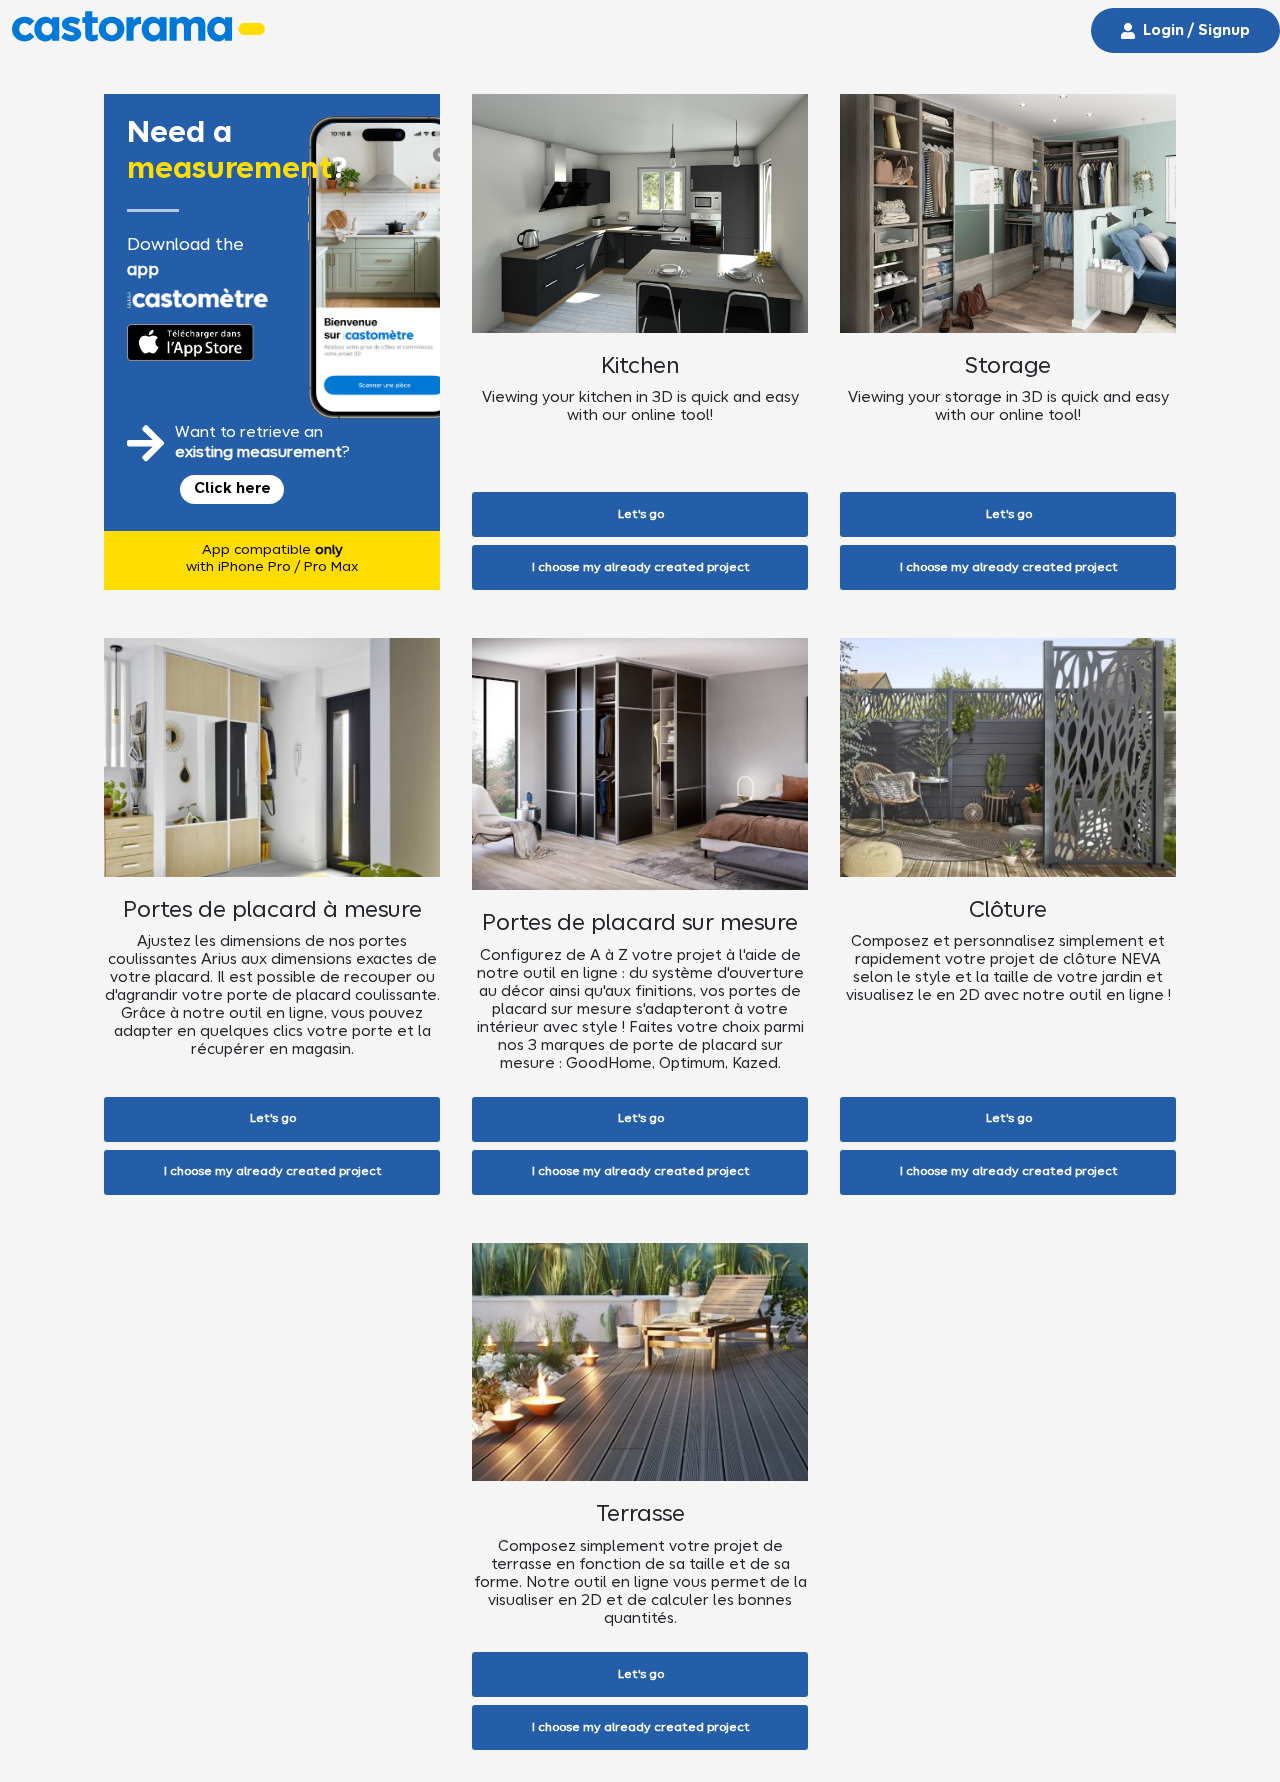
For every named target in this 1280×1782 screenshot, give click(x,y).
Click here (232, 489)
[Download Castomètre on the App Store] (190, 342)
